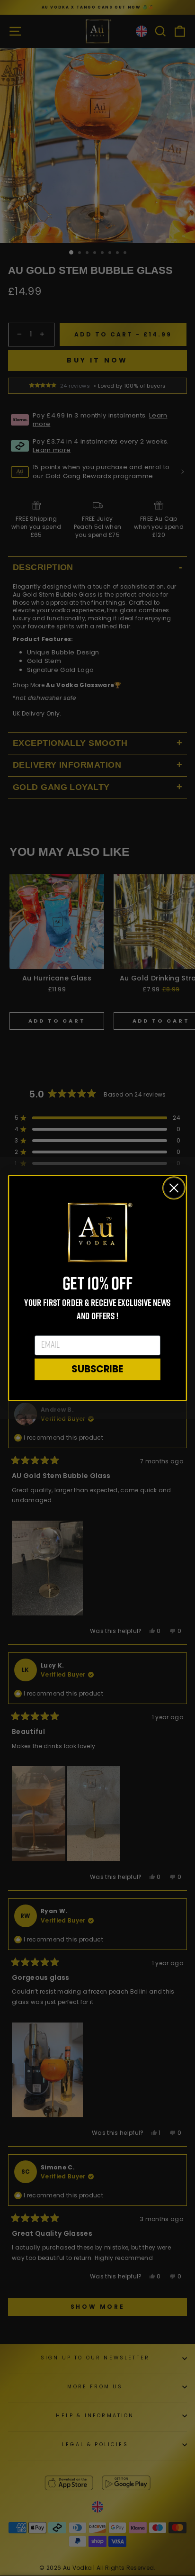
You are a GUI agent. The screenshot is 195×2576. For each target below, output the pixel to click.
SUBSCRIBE (97, 1369)
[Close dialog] (174, 1188)
